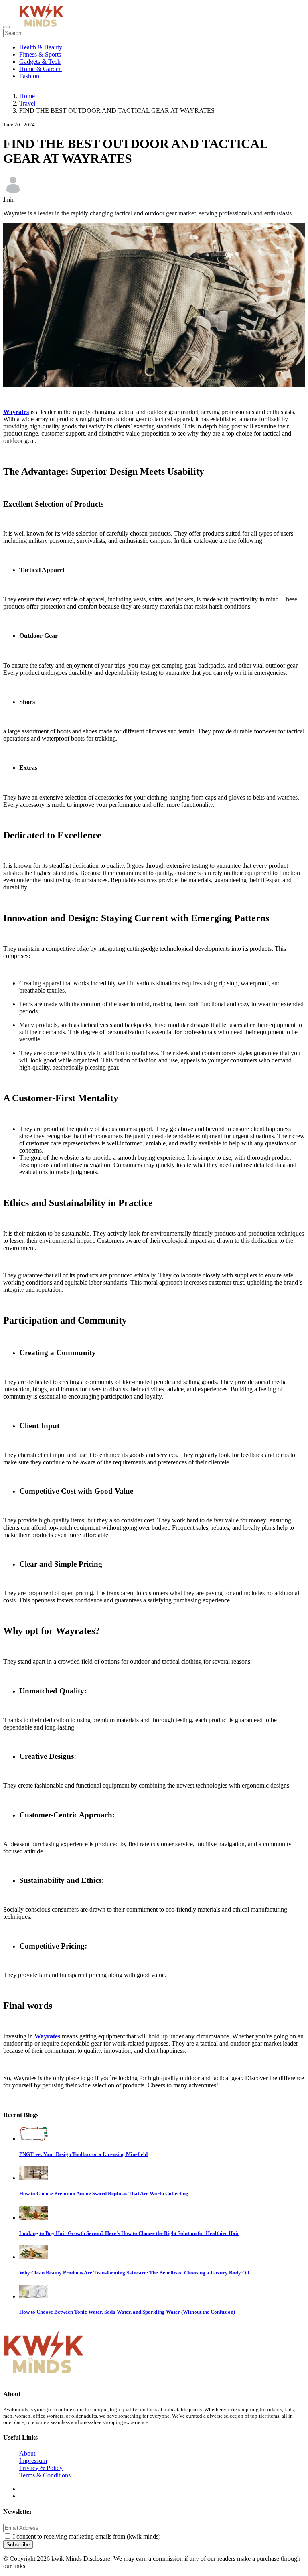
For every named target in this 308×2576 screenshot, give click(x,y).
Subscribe (18, 2545)
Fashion (29, 76)
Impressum (33, 2461)
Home (27, 96)
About (27, 2453)
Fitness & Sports (40, 54)
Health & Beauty (41, 47)
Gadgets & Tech (40, 62)
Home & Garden (41, 69)
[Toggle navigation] (6, 27)
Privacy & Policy (41, 2468)
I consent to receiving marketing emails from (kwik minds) (87, 2536)
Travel (27, 103)
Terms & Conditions (45, 2475)
